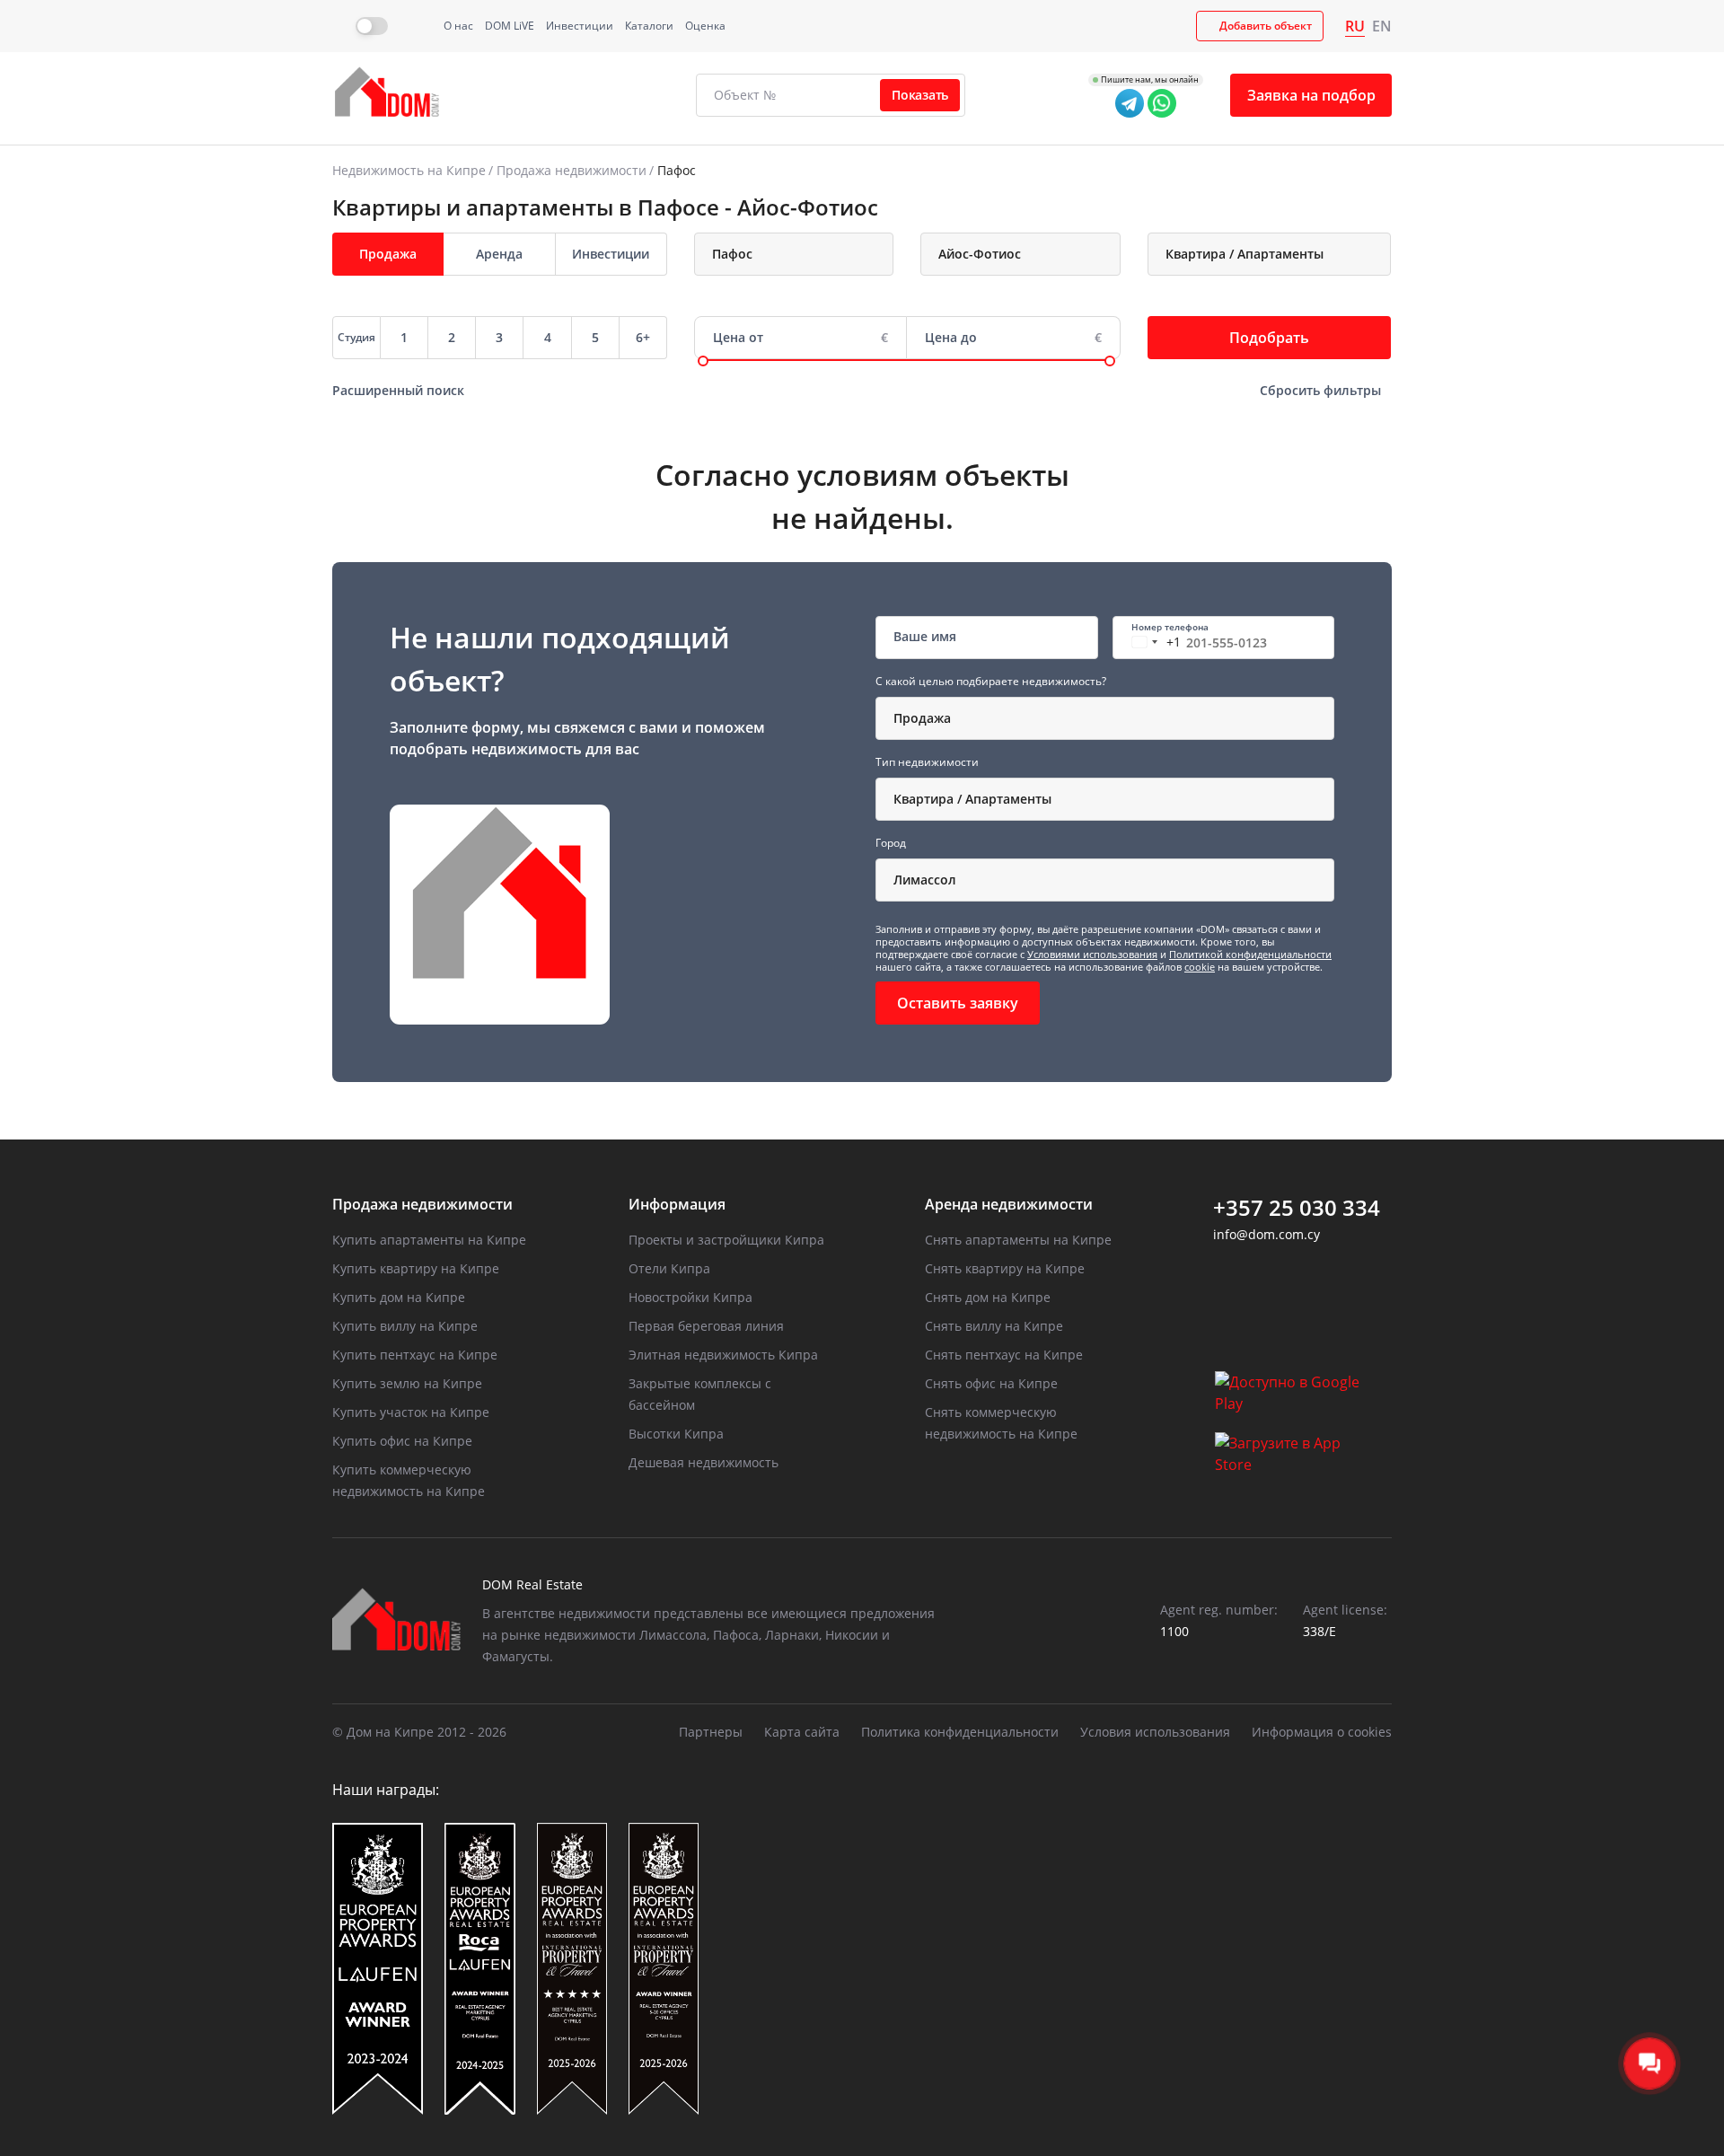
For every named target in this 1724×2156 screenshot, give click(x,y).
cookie (1200, 967)
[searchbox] (803, 254)
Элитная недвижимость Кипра (723, 1355)
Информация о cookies (1322, 1732)
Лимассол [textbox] (925, 880)
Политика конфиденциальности (960, 1732)
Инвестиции (580, 26)
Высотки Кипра (676, 1434)
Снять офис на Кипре (991, 1383)
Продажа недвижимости (572, 170)
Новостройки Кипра (690, 1297)
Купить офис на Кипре (402, 1441)
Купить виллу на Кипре (405, 1326)
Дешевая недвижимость (704, 1462)
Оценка (705, 26)
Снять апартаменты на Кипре (1018, 1240)
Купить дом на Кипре (399, 1297)
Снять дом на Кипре (988, 1297)
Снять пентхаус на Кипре (1004, 1355)
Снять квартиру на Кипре (1005, 1268)
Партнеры (711, 1732)
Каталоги (649, 26)
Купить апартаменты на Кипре (429, 1240)
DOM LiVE (510, 26)
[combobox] (794, 254)
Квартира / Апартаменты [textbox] (972, 799)
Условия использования (1155, 1732)
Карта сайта (802, 1732)
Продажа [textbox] (922, 718)
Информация (677, 1204)
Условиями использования (1092, 954)
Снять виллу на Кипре (994, 1326)
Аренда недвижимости (1009, 1204)
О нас (458, 26)
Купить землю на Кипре (407, 1383)
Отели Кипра (669, 1268)
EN (1382, 26)
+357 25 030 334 (1297, 1208)
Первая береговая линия (706, 1326)
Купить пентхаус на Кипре (415, 1355)
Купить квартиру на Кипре (416, 1268)
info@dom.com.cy (1267, 1234)
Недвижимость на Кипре (409, 170)
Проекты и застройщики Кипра (726, 1240)
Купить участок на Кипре (411, 1412)
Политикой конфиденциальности (1250, 954)
